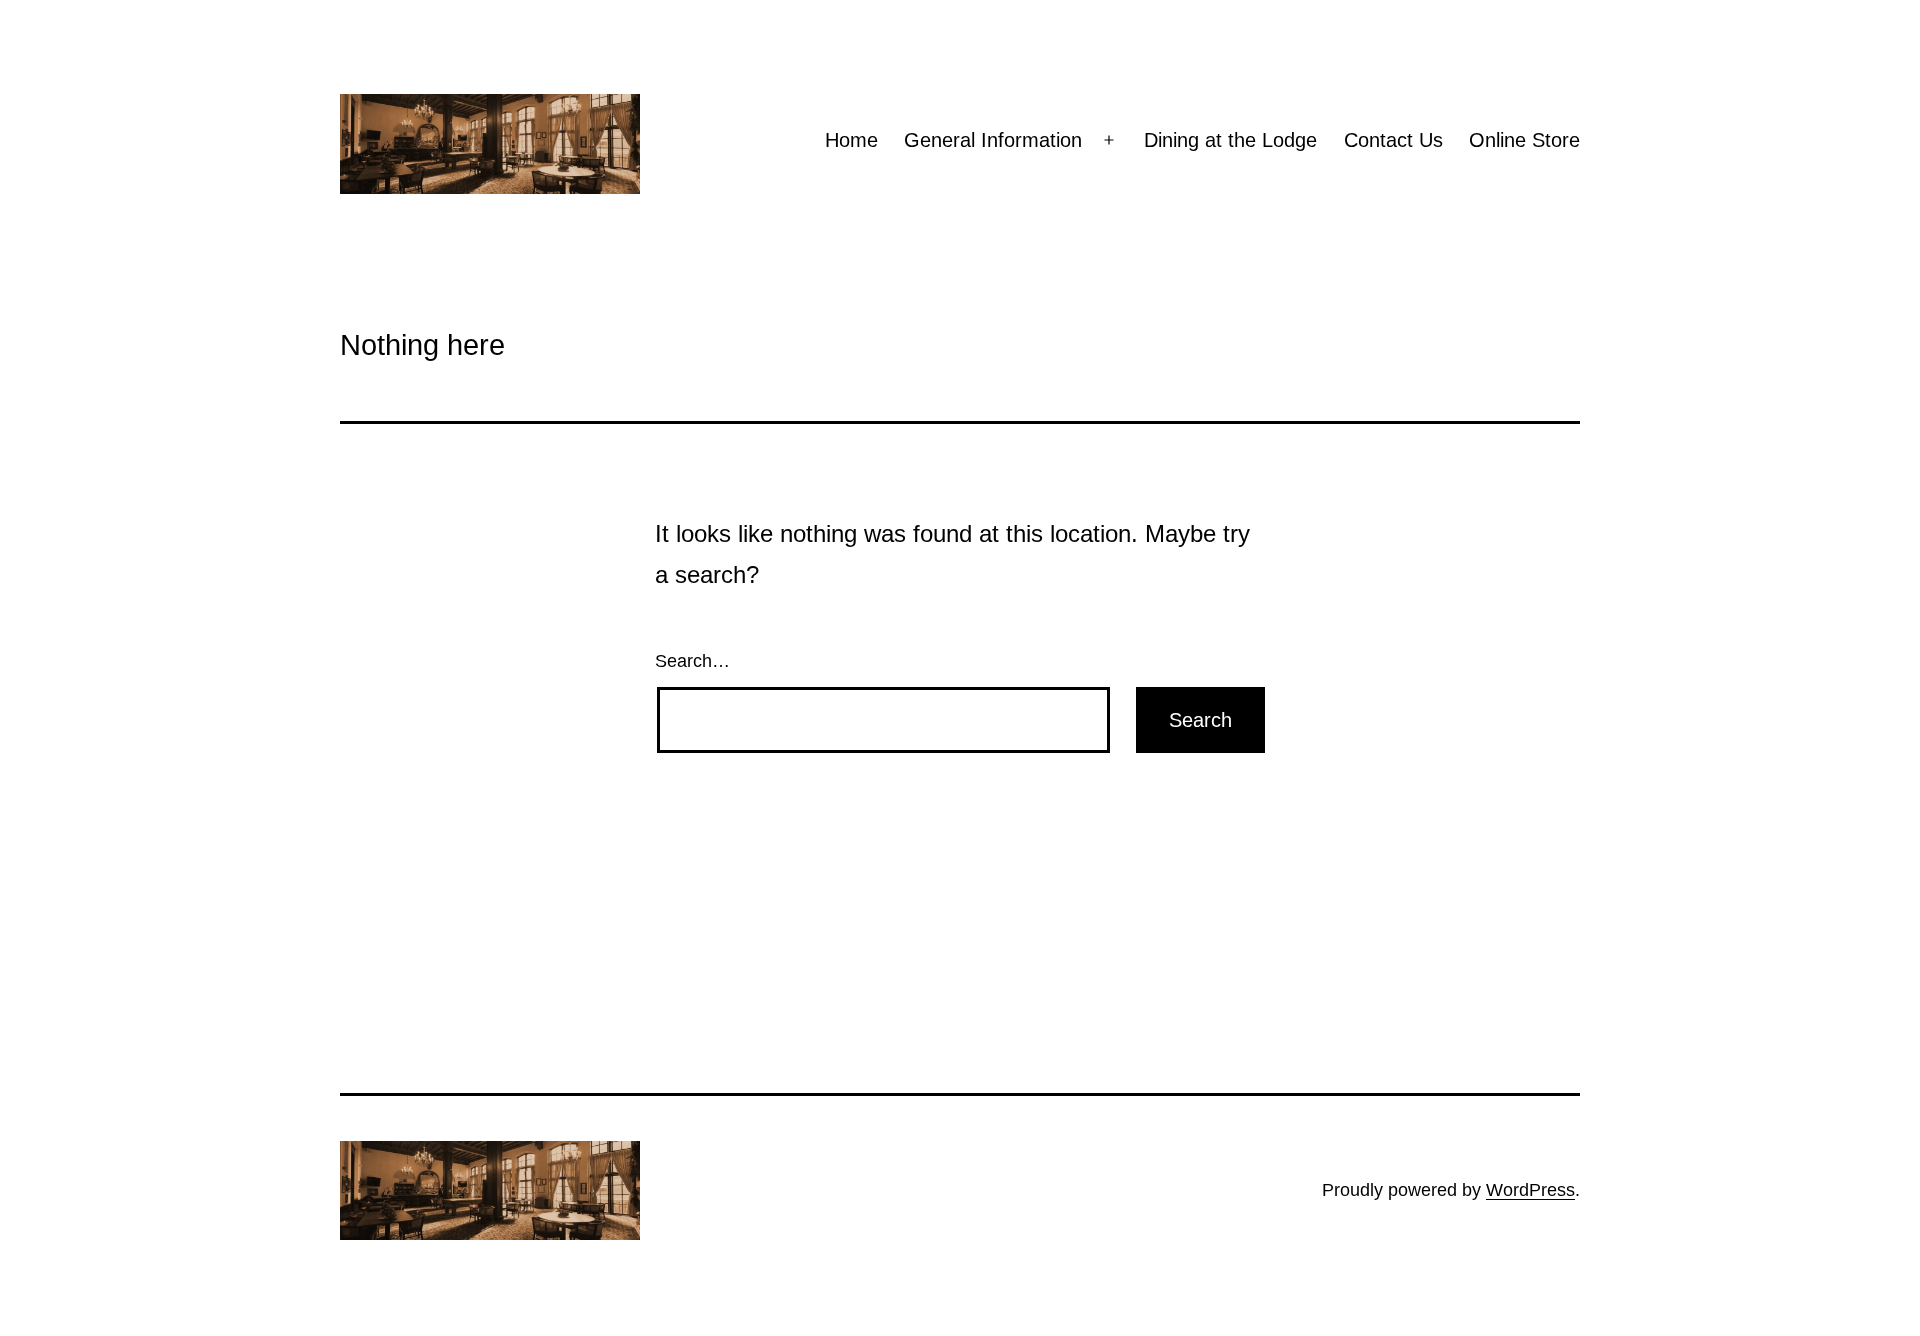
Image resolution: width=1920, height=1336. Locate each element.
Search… (692, 661)
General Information (993, 140)
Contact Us (1393, 140)
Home (851, 140)
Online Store (1524, 140)
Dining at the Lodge (1230, 140)
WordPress (1530, 1190)
